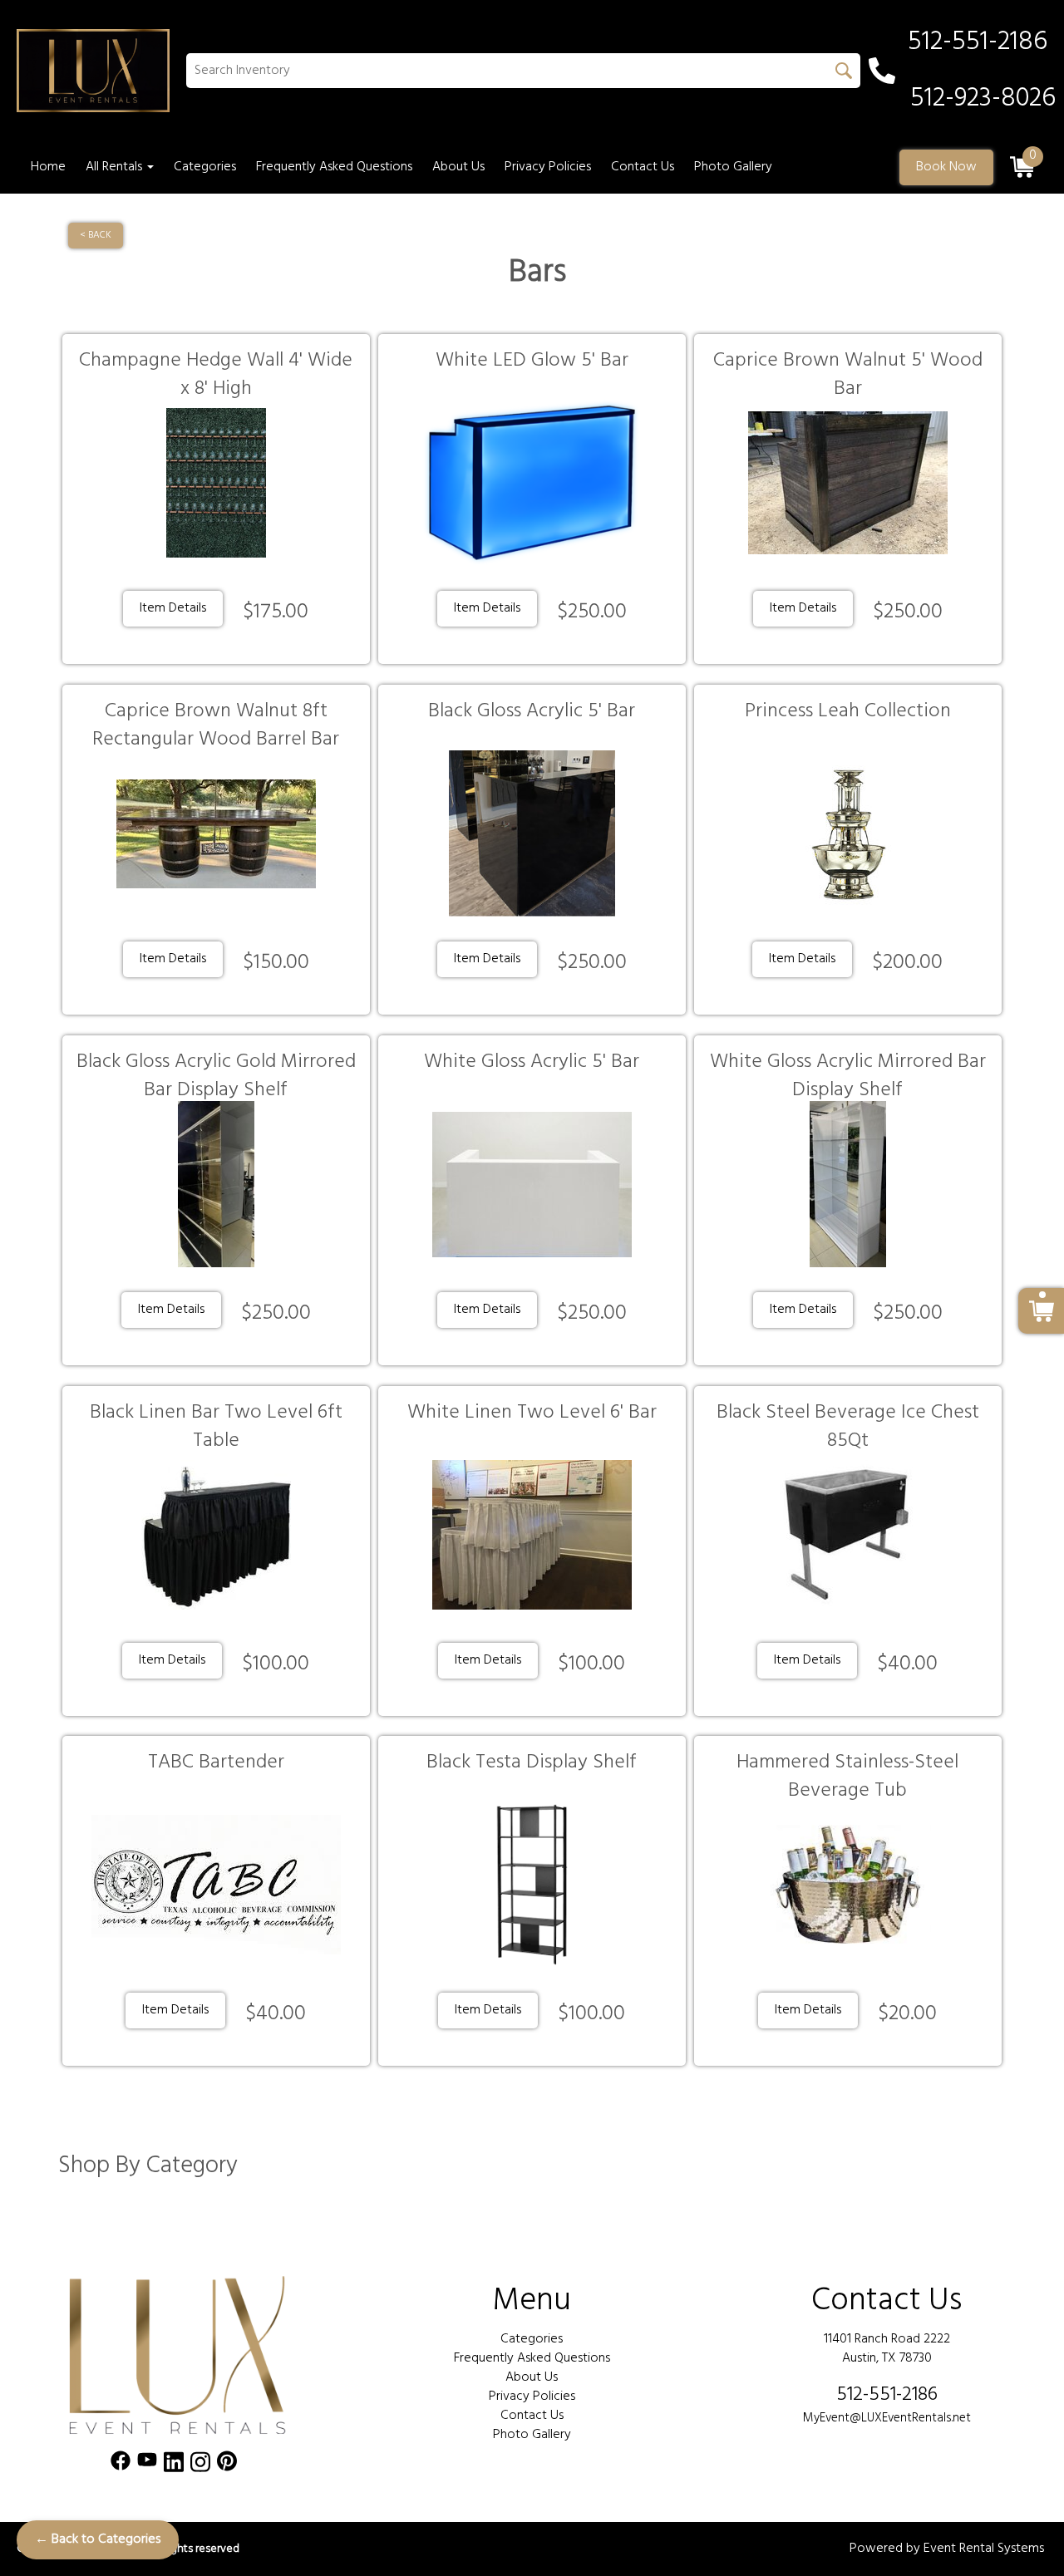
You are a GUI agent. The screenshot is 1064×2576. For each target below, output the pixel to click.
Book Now (946, 167)
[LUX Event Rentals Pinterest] (227, 2465)
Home (48, 167)
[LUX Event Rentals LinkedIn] (174, 2465)
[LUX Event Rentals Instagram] (200, 2465)
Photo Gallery (733, 167)
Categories (205, 167)
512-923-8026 (983, 99)
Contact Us (643, 167)
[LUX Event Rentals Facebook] (121, 2465)
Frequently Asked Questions (334, 167)
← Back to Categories (98, 2539)
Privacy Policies (548, 167)
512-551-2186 (887, 2395)
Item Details (173, 608)
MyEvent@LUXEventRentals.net (887, 2418)
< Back (96, 235)
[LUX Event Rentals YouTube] (147, 2465)
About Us (458, 167)
